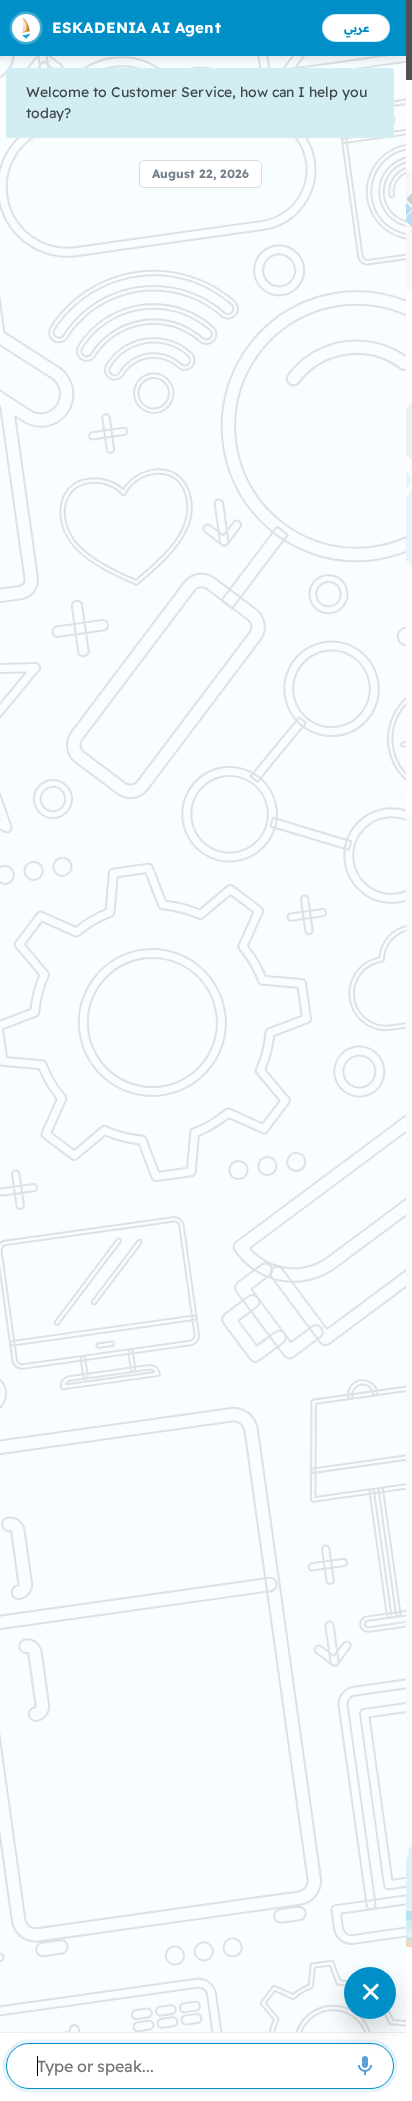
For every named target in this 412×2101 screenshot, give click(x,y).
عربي (356, 27)
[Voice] (365, 2066)
